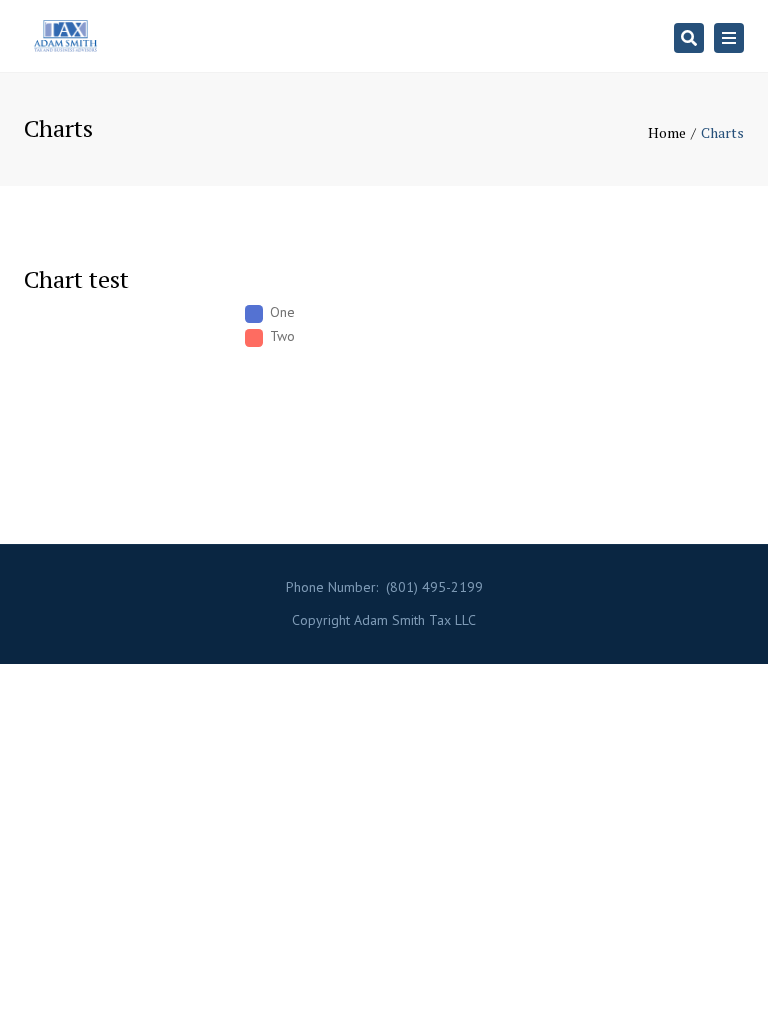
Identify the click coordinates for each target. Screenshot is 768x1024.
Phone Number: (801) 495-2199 (384, 587)
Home (667, 132)
